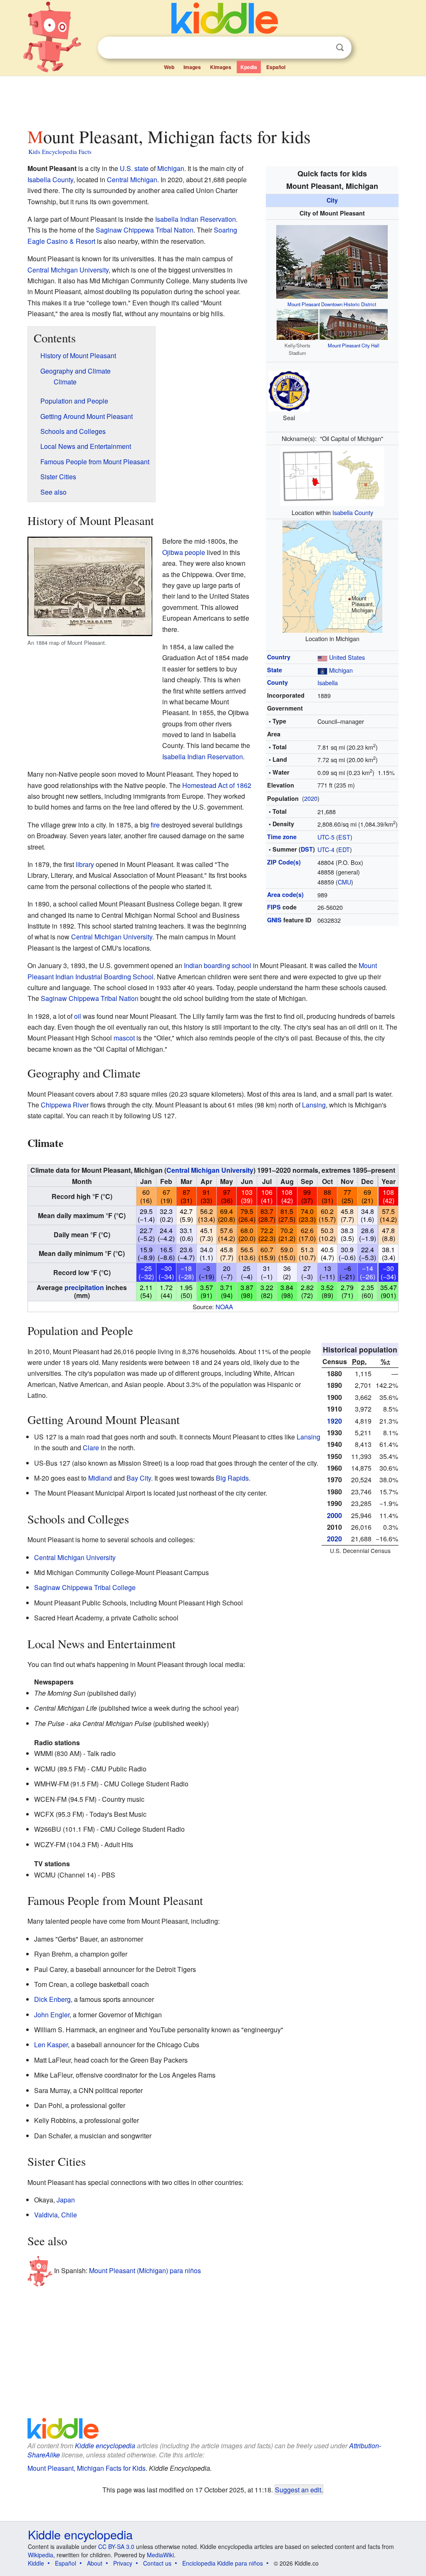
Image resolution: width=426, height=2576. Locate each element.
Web (169, 67)
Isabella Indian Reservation (196, 219)
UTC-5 (326, 837)
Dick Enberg (52, 1999)
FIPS (274, 907)
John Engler (52, 2015)
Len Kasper (51, 2045)
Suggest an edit (298, 2489)
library (85, 864)
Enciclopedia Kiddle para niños (223, 2563)
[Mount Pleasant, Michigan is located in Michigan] (332, 575)
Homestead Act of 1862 (217, 785)
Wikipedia (41, 2555)
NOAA (224, 1307)
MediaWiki (160, 2555)
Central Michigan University (68, 270)
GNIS (274, 920)
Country (279, 657)
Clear (323, 48)
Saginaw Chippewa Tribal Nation (145, 230)
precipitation (84, 1287)
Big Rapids (232, 1478)
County (277, 682)
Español (276, 67)
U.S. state (134, 168)
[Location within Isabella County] (332, 475)
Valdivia (46, 2215)
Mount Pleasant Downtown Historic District (332, 304)
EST (344, 837)
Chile (69, 2215)
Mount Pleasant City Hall (354, 345)
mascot (124, 1038)
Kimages (221, 67)
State (275, 670)
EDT (344, 849)
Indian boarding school (218, 965)
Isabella (328, 682)
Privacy (123, 2563)
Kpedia (249, 67)
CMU (344, 882)
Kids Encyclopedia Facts (60, 151)
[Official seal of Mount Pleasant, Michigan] (289, 390)
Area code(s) (285, 894)
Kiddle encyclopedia (105, 2446)
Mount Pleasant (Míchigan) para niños (145, 2270)
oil (78, 1016)
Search (340, 48)
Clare (91, 1448)
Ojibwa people (184, 552)
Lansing (314, 1105)
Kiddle (36, 2563)
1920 (334, 1421)
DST (307, 849)
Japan (66, 2200)
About (95, 2563)
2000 (334, 1515)
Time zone (282, 837)
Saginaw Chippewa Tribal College (85, 1587)
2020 (311, 798)
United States (347, 657)
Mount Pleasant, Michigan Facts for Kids (87, 2468)
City (332, 200)
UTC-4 (326, 849)
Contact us (157, 2563)
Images (192, 67)
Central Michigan (132, 180)
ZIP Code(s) (284, 862)
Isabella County (353, 512)
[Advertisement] (213, 99)
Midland (100, 1478)
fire (155, 825)
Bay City (139, 1478)
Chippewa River (65, 1105)
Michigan (341, 670)
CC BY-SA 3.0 (116, 2546)
